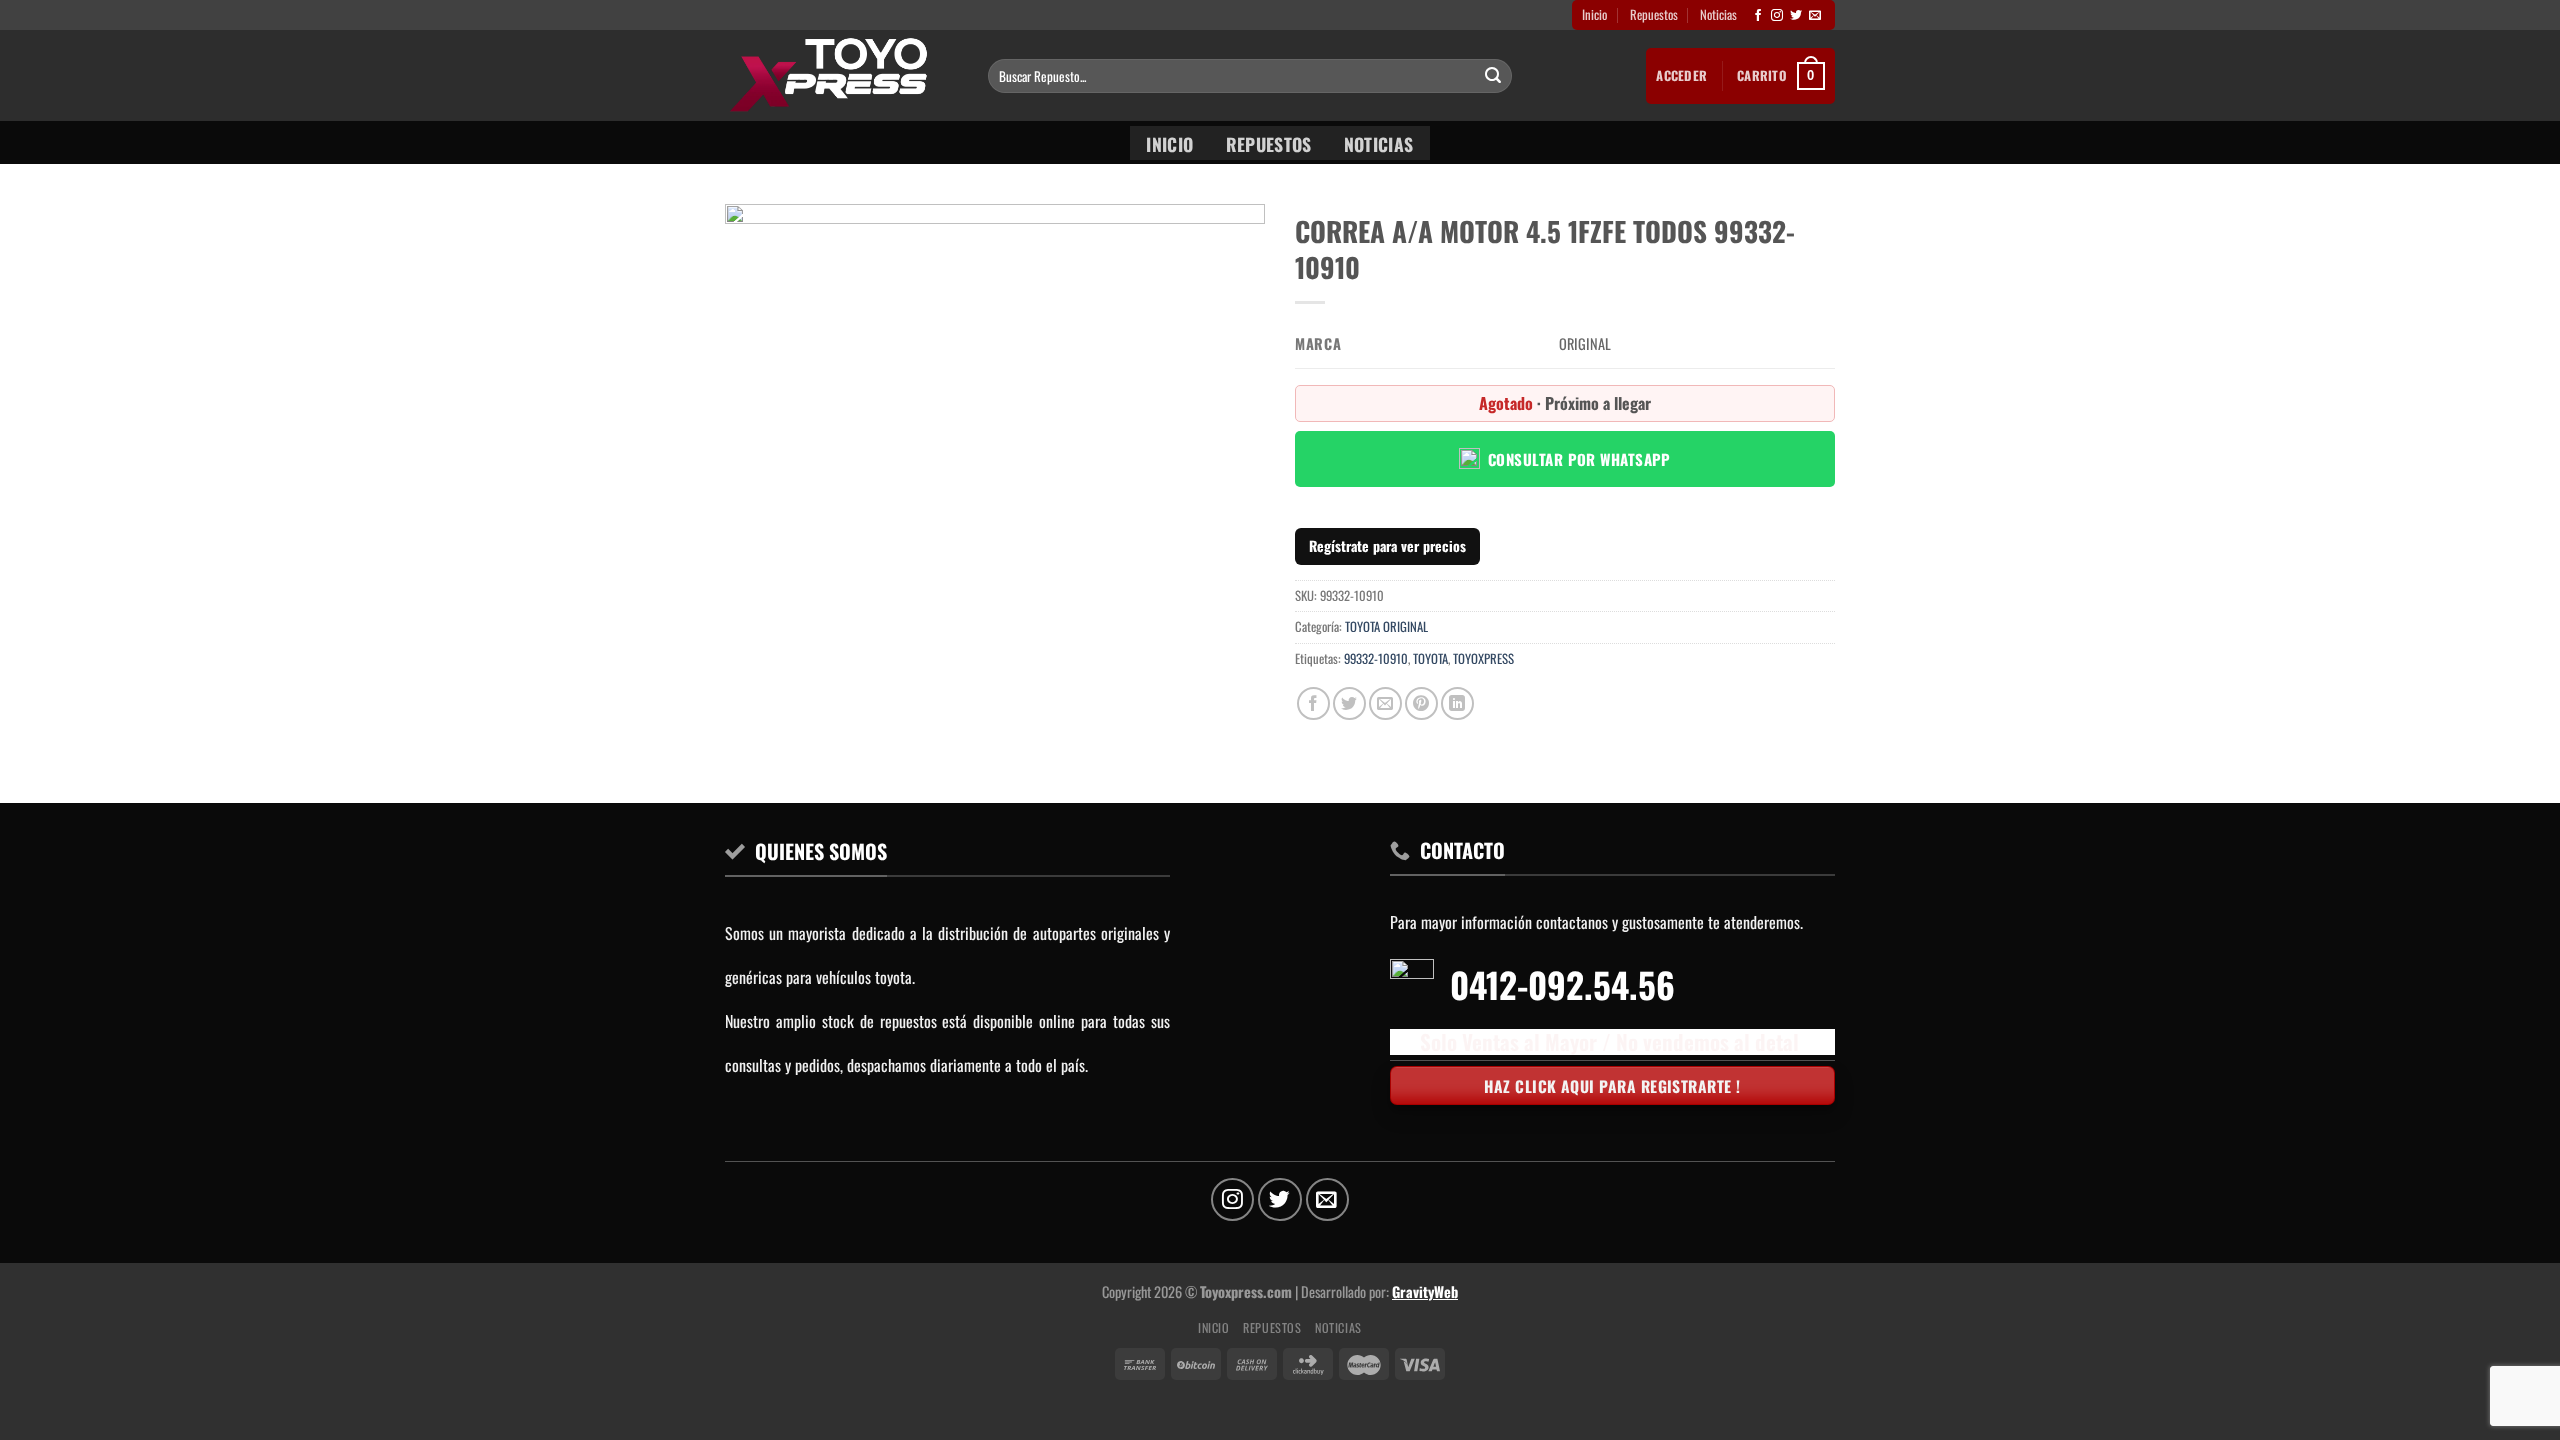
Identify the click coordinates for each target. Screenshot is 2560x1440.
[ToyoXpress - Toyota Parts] (841, 75)
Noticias (1718, 14)
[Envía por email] (1385, 703)
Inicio (1594, 14)
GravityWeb (1425, 1291)
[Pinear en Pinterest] (1421, 703)
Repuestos (1654, 14)
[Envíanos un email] (1815, 16)
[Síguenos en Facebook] (1758, 16)
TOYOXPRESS (1483, 658)
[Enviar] (1493, 76)
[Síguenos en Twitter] (1796, 16)
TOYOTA (1430, 658)
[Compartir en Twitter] (1349, 703)
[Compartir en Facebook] (1313, 703)
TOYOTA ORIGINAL (1386, 626)
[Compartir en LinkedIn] (1457, 703)
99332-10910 (1376, 658)
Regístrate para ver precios (1387, 545)
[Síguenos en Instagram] (1777, 16)
